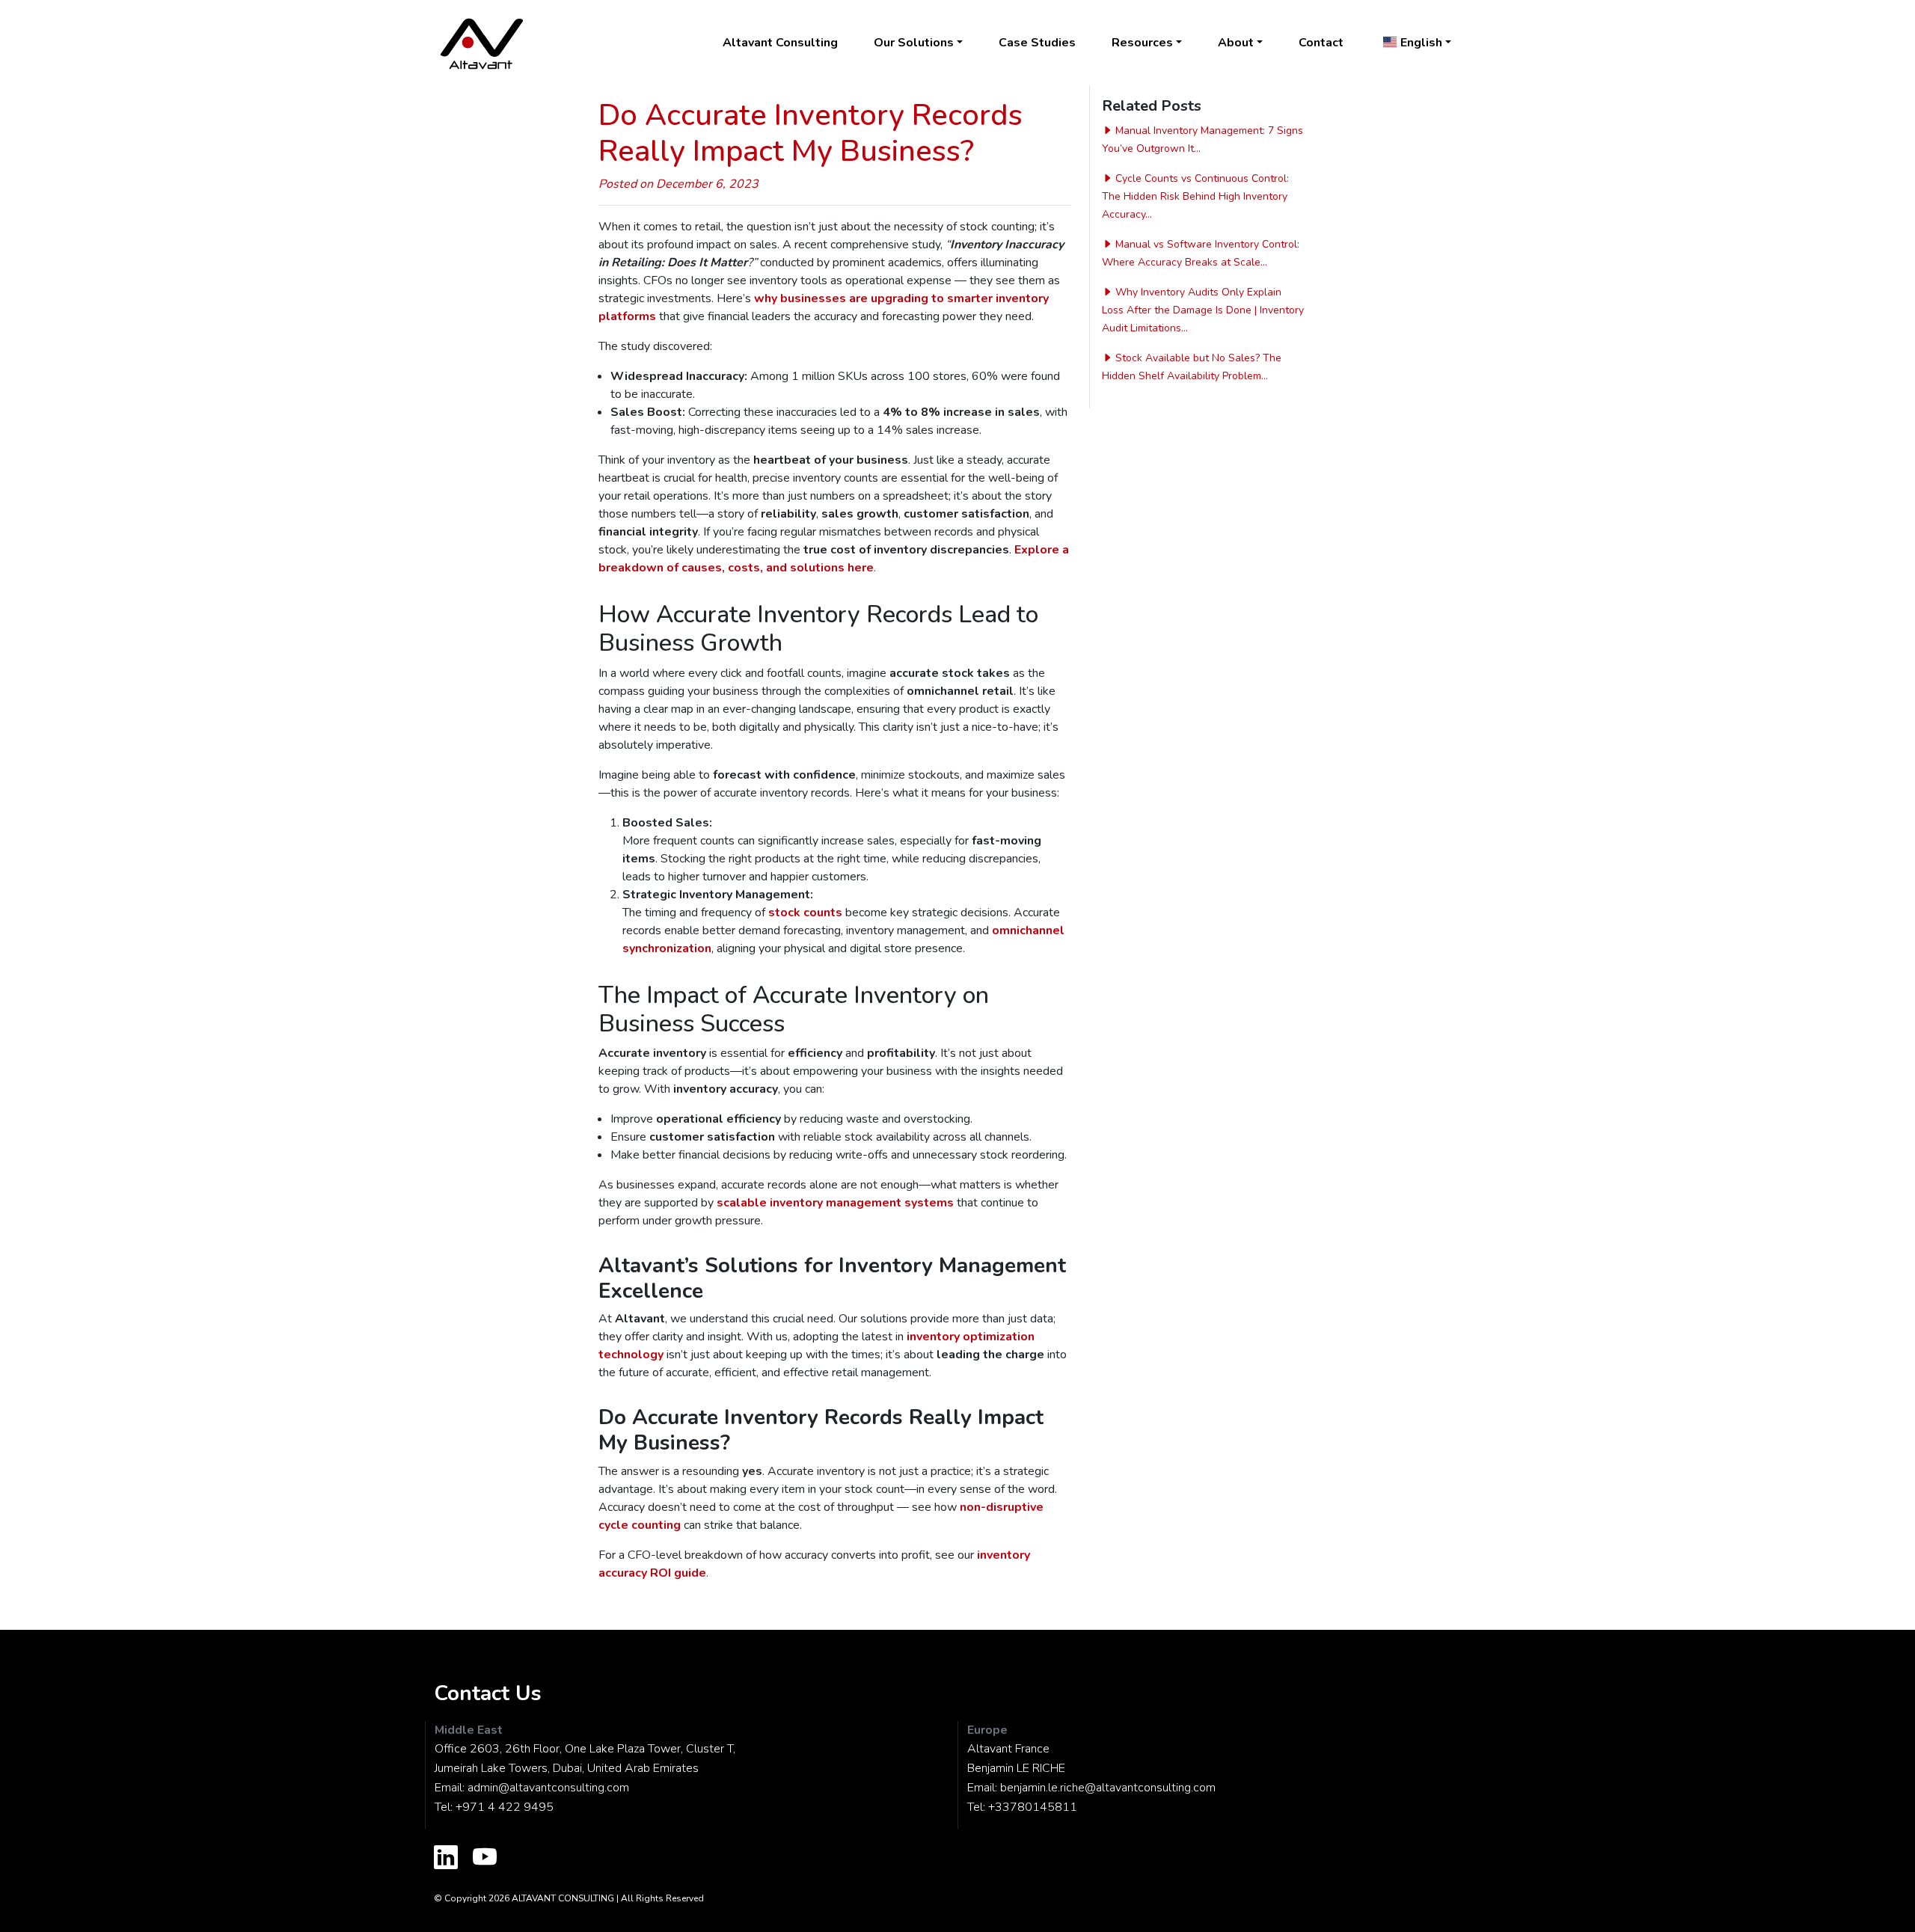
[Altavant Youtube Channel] (485, 1859)
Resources (1142, 43)
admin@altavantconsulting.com (548, 1788)
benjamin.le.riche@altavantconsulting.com (1108, 1788)
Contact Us (488, 1693)
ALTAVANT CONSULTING (563, 1898)
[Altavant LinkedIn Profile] (446, 1859)
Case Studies (1037, 43)
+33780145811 (1033, 1807)
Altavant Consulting (780, 43)
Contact (1321, 43)
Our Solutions (914, 43)
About (1236, 43)
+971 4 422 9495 (505, 1807)
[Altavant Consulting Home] (482, 43)
